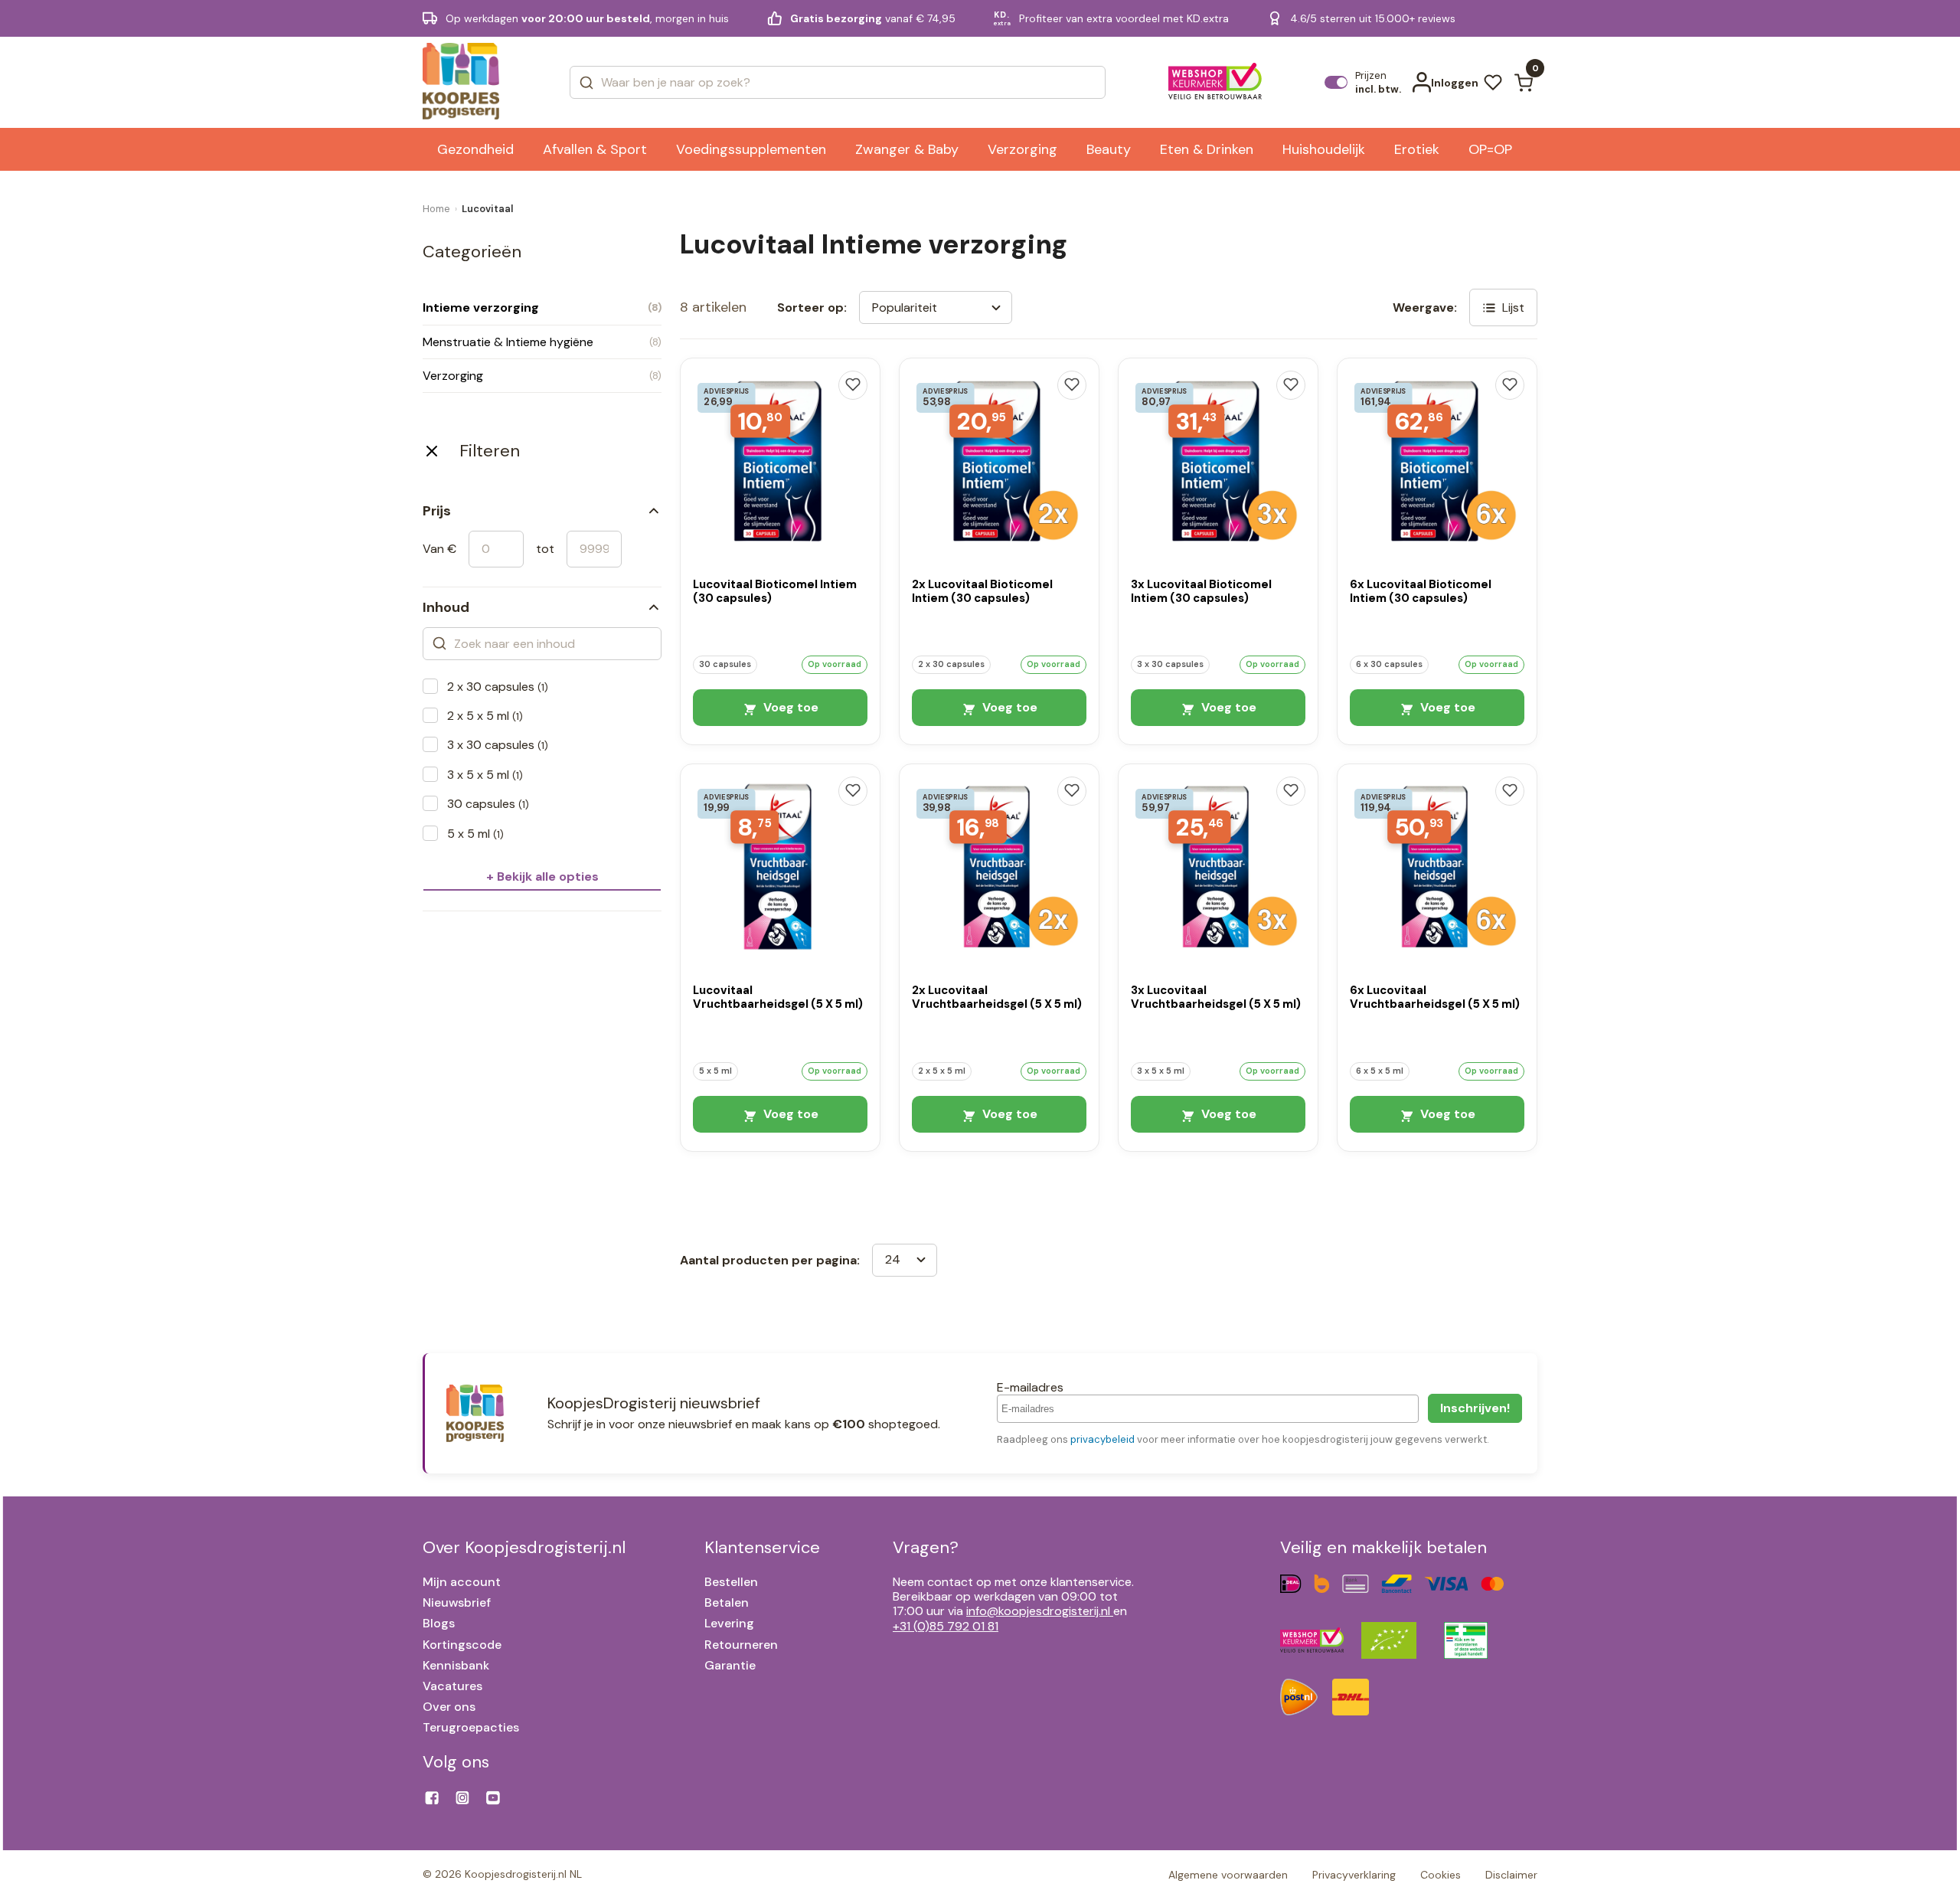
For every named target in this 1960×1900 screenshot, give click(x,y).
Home (436, 209)
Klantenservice (762, 1547)
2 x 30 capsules (498, 687)
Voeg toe (789, 707)
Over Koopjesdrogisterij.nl (524, 1547)
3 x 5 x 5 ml (485, 775)
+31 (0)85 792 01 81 (946, 1626)
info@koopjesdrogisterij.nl (1038, 1611)
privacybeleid (1102, 1439)
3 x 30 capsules (498, 745)
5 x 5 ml (475, 834)
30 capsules (488, 804)
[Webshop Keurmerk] (1215, 83)
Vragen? (926, 1547)
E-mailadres (1030, 1387)
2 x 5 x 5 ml (485, 716)
